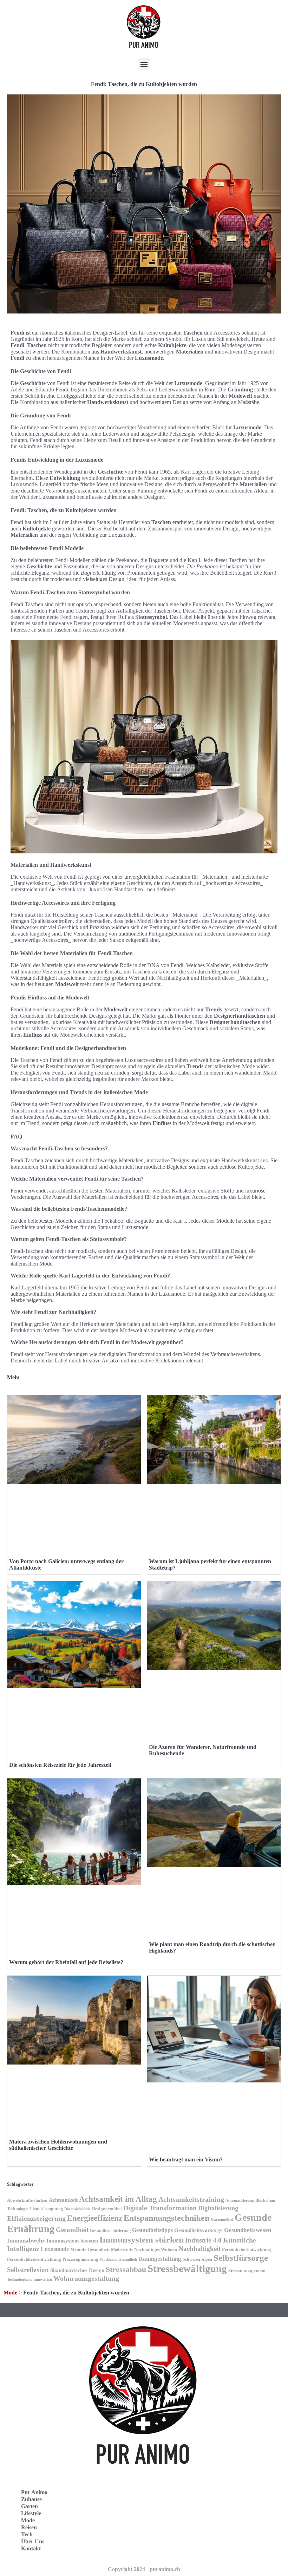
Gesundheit (72, 2230)
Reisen (29, 2527)
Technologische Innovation (30, 2280)
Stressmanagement (247, 2270)
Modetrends (122, 2250)
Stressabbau (126, 2270)
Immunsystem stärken (142, 2239)
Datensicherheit (77, 2209)
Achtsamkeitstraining (191, 2199)
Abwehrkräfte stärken (27, 2200)
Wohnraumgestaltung (86, 2278)
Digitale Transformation (160, 2208)
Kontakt (31, 2548)
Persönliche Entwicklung (247, 2249)
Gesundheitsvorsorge (198, 2230)
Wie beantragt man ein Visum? (186, 2159)
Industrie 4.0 (203, 2240)
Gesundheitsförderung (110, 2231)
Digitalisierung (218, 2208)
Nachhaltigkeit (199, 2249)
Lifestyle (31, 2513)
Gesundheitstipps (152, 2230)
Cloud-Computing (46, 2209)
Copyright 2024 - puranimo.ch (144, 2569)
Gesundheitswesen (248, 2230)
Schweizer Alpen (197, 2259)
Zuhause (31, 2499)
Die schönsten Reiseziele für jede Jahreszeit (60, 1765)
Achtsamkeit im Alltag (118, 2199)
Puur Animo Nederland (183, 2536)
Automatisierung (240, 2201)
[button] (144, 64)
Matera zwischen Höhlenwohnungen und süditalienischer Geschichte (58, 2145)
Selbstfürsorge (241, 2258)
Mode (10, 2293)
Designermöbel (107, 2209)
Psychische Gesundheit (118, 2260)
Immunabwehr (26, 2241)
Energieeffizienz (95, 2218)
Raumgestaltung (160, 2259)
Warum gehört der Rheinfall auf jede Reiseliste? (66, 1962)
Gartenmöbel (222, 2220)
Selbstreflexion (28, 2270)
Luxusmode (55, 2249)
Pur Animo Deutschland (183, 2505)
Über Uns (33, 2541)
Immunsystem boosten (72, 2241)
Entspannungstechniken (166, 2218)
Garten (30, 2506)
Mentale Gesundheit (90, 2249)
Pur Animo (34, 2492)
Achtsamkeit (63, 2200)
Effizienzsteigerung (36, 2218)
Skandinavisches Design (77, 2270)
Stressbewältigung (187, 2268)
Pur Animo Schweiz (178, 2520)
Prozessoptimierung (80, 2259)
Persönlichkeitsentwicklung (34, 2259)
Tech (27, 2534)
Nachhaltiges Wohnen (156, 2249)
